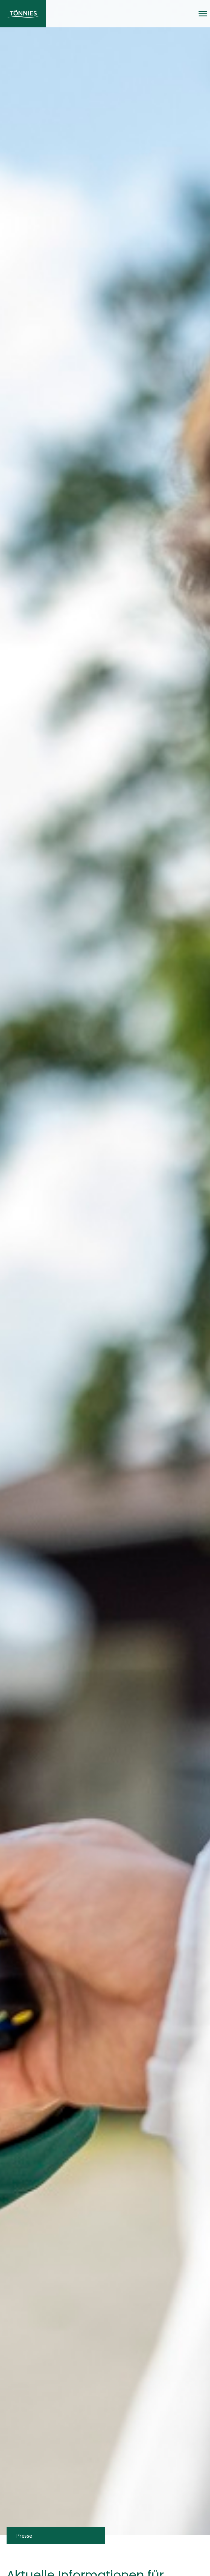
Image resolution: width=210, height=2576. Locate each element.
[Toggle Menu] (203, 14)
